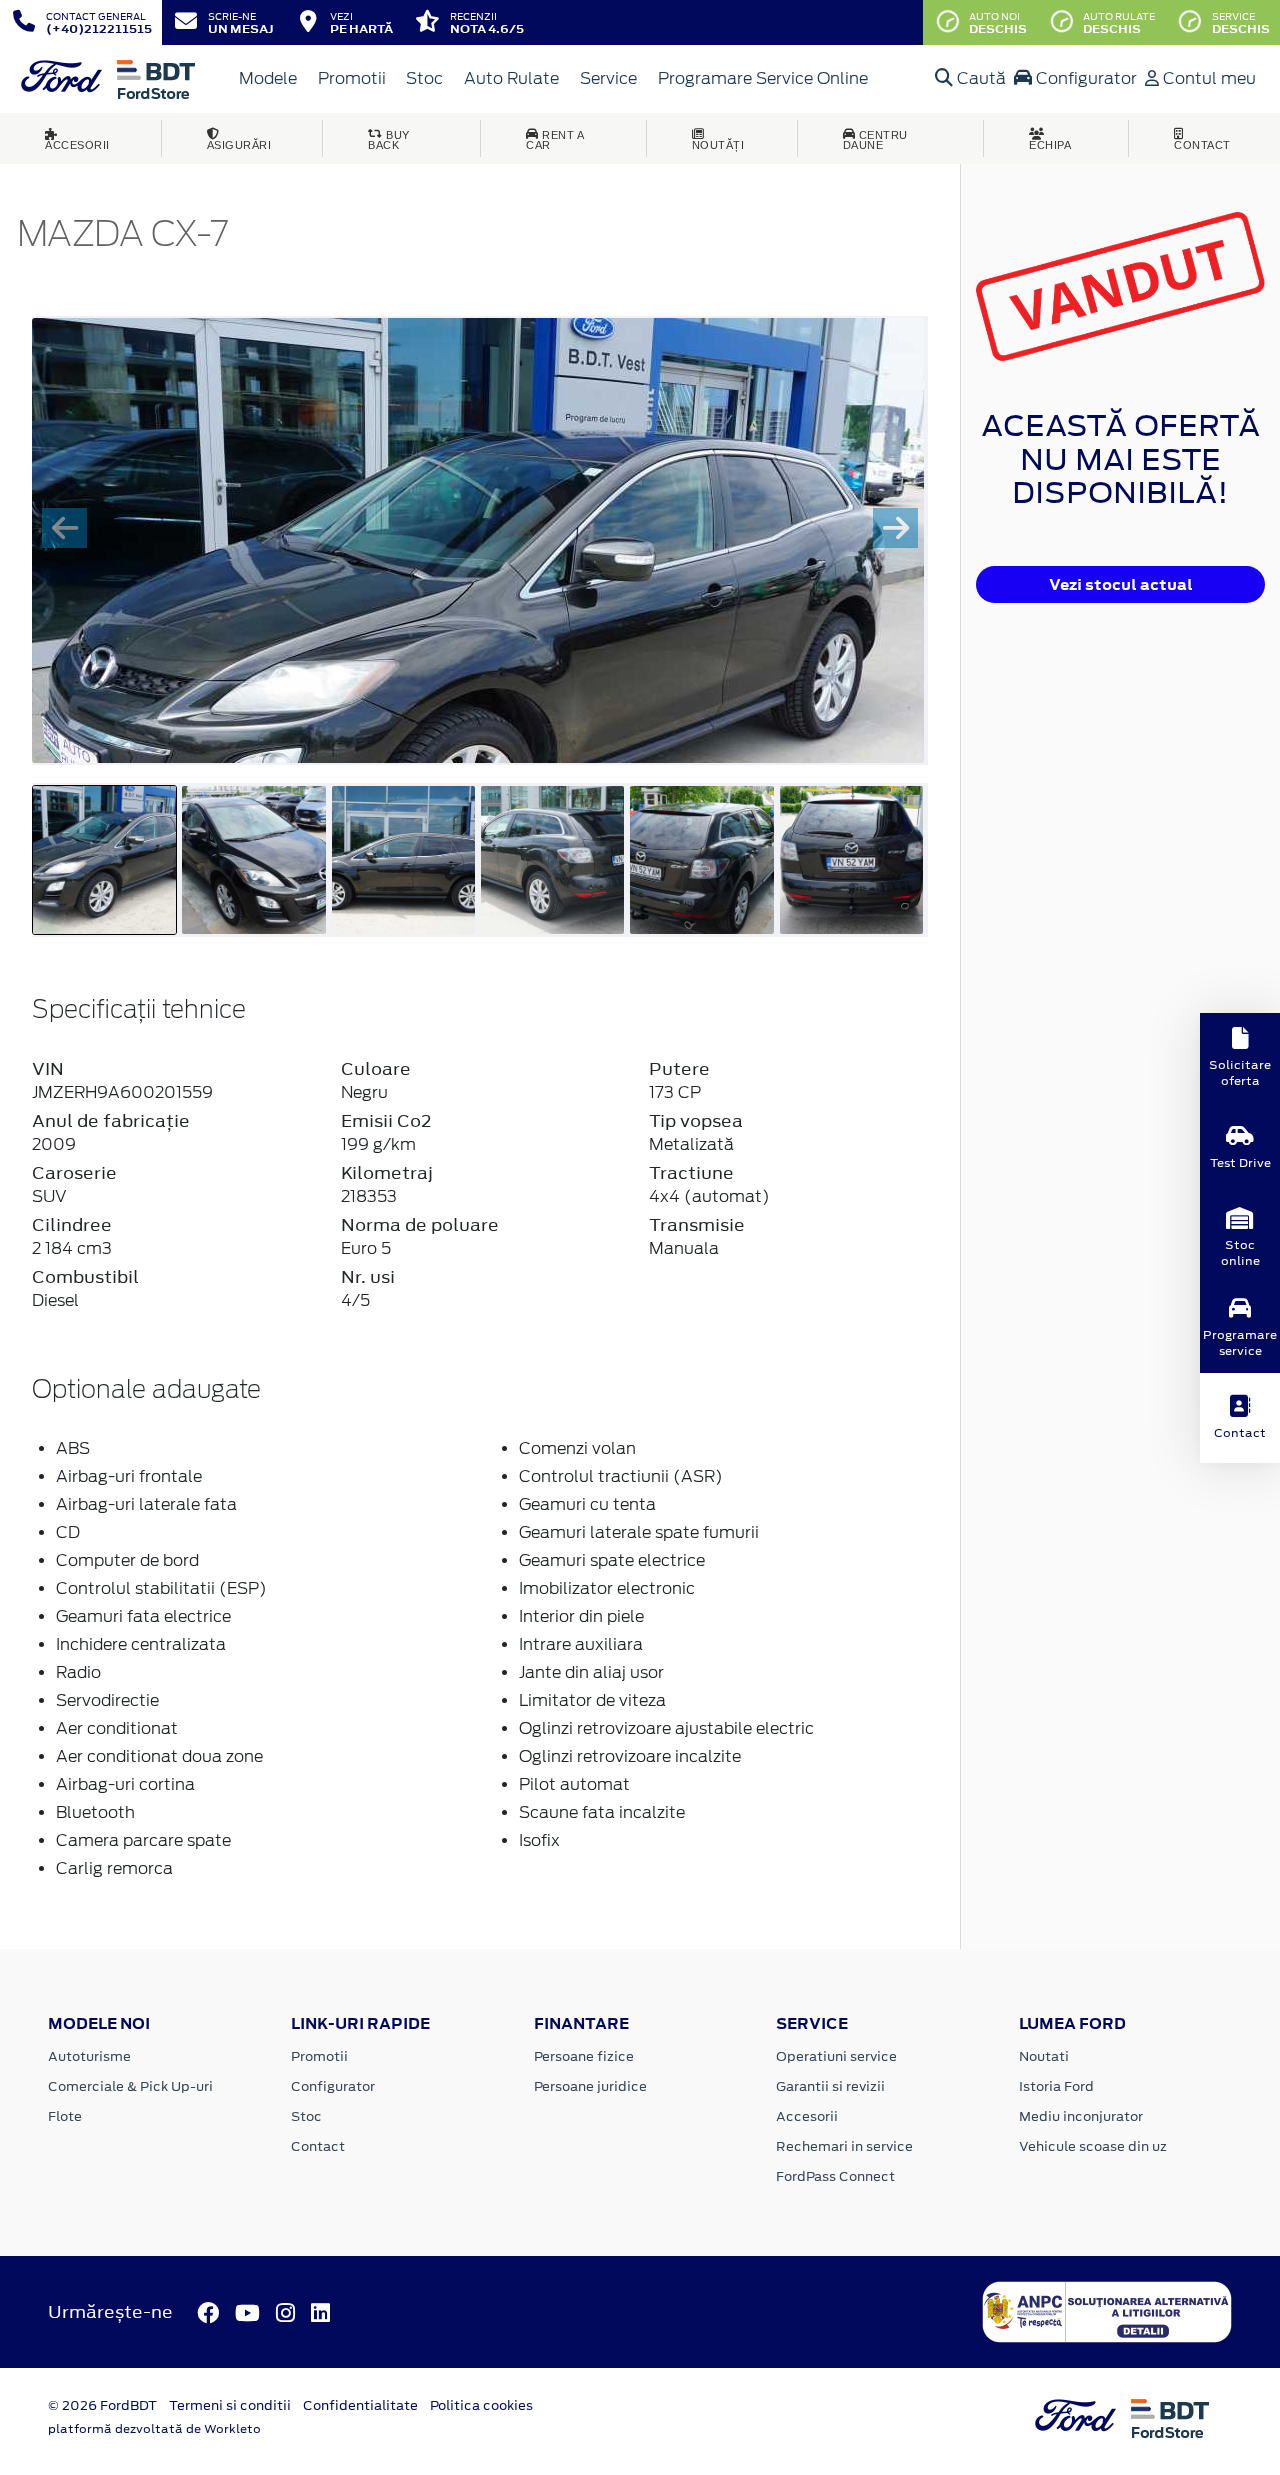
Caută (979, 78)
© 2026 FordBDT (102, 2405)
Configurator (1084, 78)
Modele (268, 78)
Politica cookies (481, 2405)
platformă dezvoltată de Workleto (154, 2429)
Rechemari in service (844, 2146)
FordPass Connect (835, 2176)
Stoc (424, 78)
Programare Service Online (763, 78)
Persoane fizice (584, 2056)
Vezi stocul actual (1121, 584)
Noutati (1044, 2056)
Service (608, 78)
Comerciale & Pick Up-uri (130, 2086)
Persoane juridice (590, 2086)
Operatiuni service (836, 2056)
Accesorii (807, 2116)
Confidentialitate (360, 2405)
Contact (318, 2146)
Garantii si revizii (830, 2086)
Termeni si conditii (230, 2405)
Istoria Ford (1056, 2086)
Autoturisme (89, 2056)
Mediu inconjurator (1081, 2116)
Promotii (352, 78)
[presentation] (64, 528)
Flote (65, 2116)
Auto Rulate (511, 78)
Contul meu (1207, 78)
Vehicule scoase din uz (1093, 2146)
